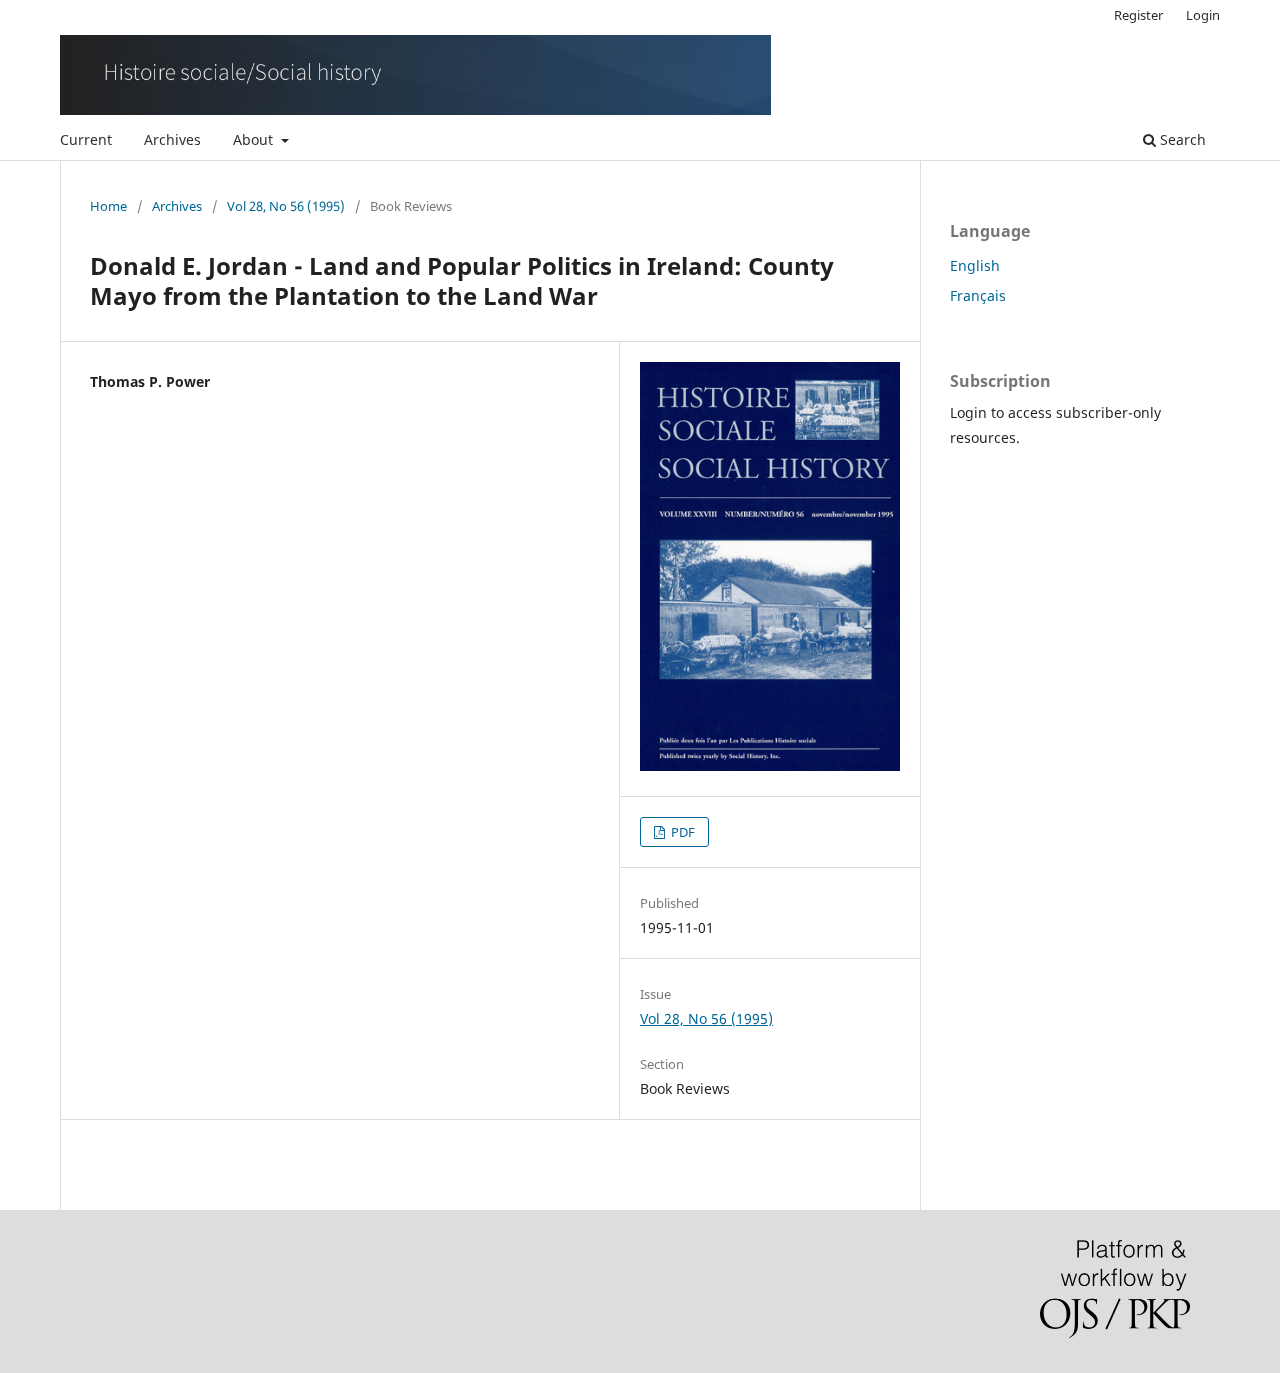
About (255, 139)
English (975, 265)
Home (108, 206)
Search (1181, 139)
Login (1203, 15)
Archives (172, 139)
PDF (681, 832)
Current (86, 139)
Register (1138, 15)
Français (978, 295)
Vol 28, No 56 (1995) (286, 206)
